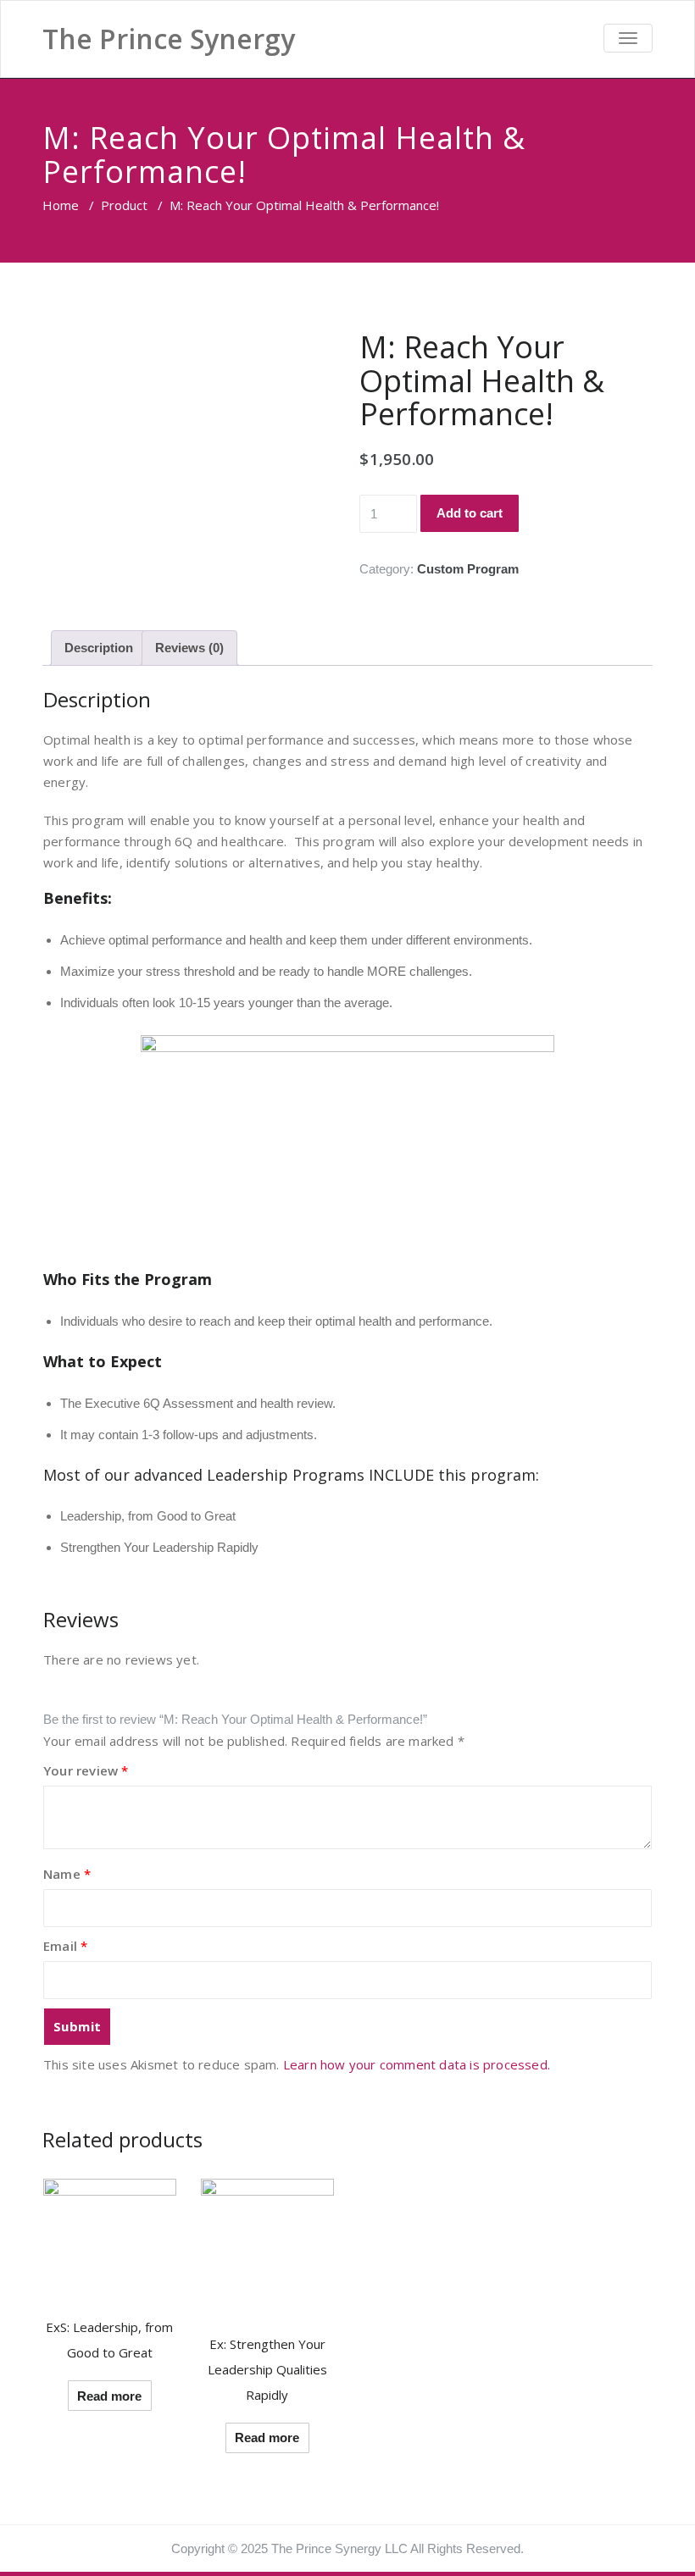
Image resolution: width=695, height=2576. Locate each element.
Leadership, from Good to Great (148, 1516)
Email (65, 1946)
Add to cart (470, 513)
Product (124, 205)
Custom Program (468, 569)
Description (99, 648)
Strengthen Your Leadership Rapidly (159, 1547)
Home (61, 205)
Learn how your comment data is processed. (417, 2064)
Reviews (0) (189, 648)
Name (67, 1874)
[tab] (99, 648)
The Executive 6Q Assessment (147, 1403)
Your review (86, 1770)
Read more (109, 2396)
